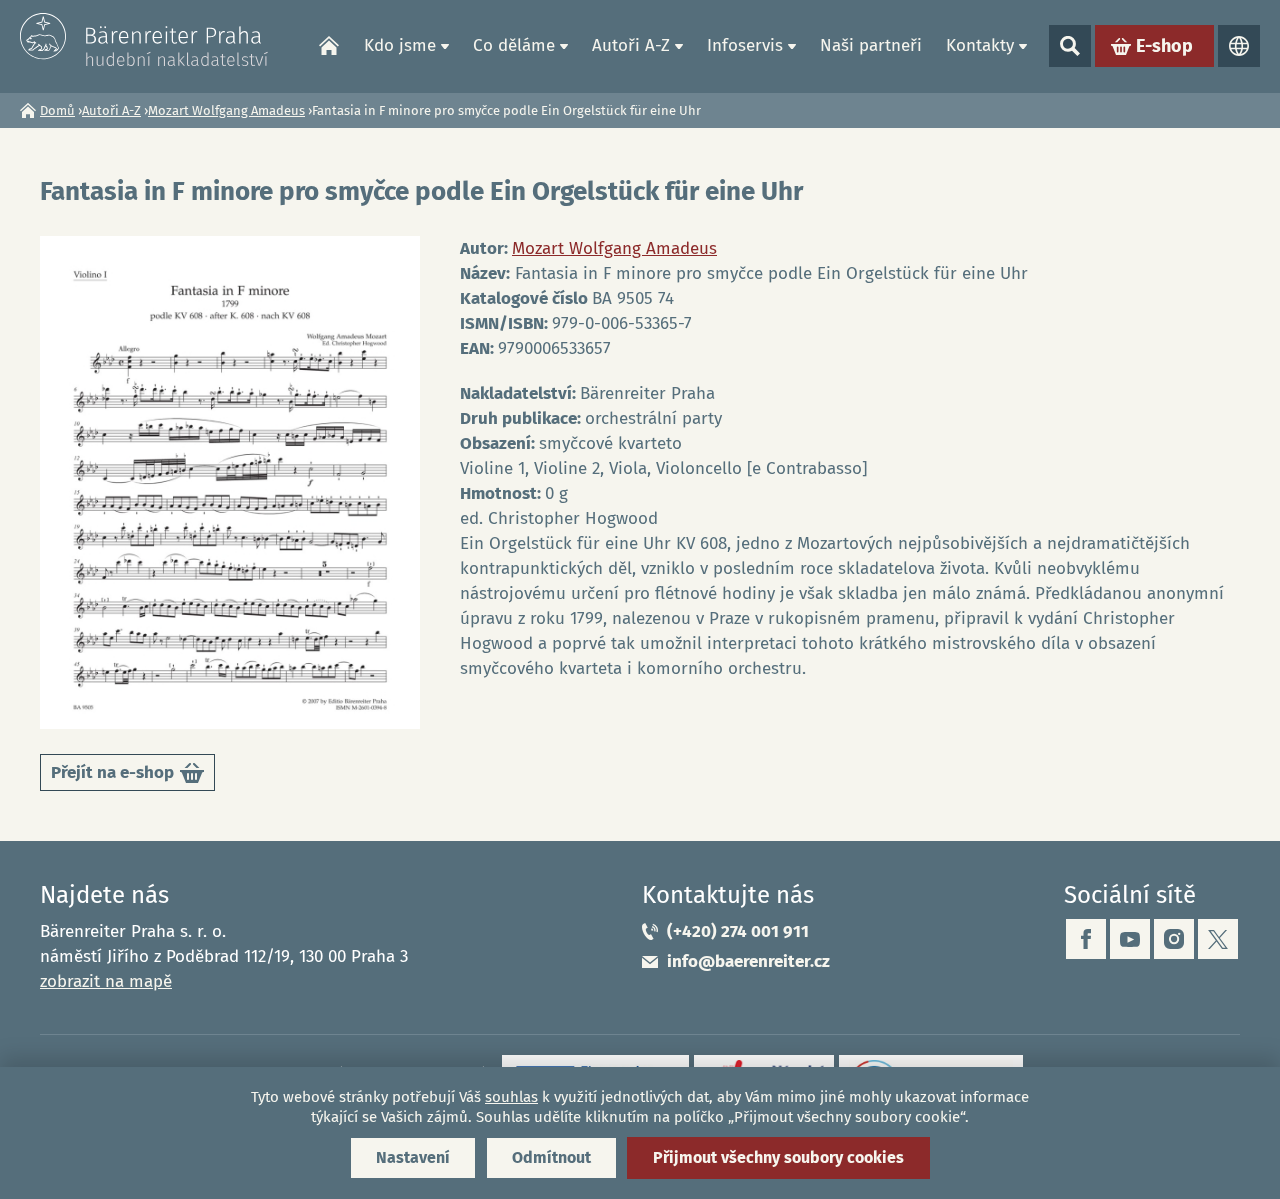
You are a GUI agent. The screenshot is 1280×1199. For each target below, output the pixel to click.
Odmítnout (551, 1157)
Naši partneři (871, 45)
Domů (329, 46)
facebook (1086, 939)
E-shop (1164, 46)
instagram (1174, 939)
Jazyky (1239, 46)
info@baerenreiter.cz (748, 961)
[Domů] (145, 39)
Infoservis (745, 45)
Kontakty (980, 45)
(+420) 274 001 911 (738, 931)
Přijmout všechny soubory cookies (778, 1157)
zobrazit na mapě (106, 981)
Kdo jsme (400, 45)
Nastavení (413, 1157)
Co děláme (514, 45)
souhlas (511, 1097)
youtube (1130, 939)
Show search (1070, 46)
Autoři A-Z (631, 45)
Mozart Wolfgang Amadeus (226, 110)
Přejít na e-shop (126, 776)
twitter (1218, 939)
